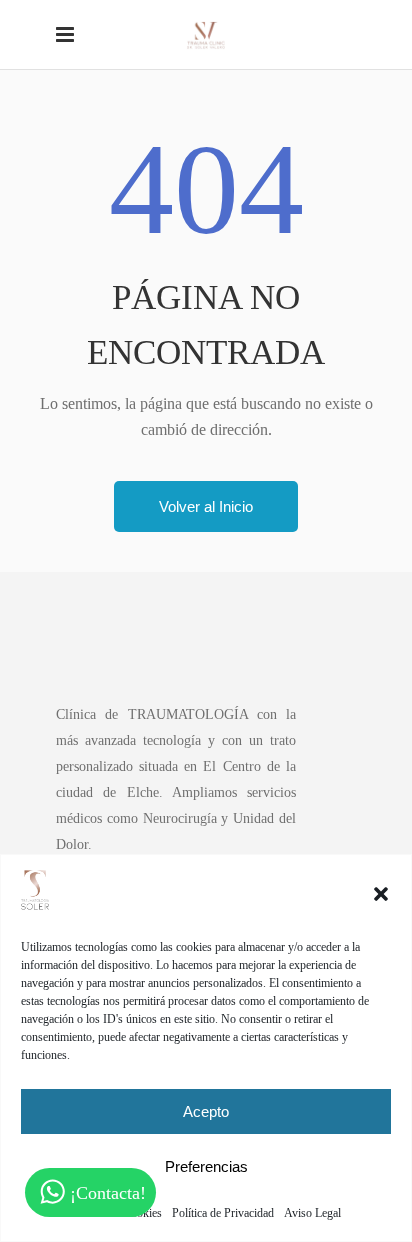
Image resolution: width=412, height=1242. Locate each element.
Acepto (206, 1111)
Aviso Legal (312, 1213)
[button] (381, 894)
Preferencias (206, 1166)
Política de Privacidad (223, 1213)
